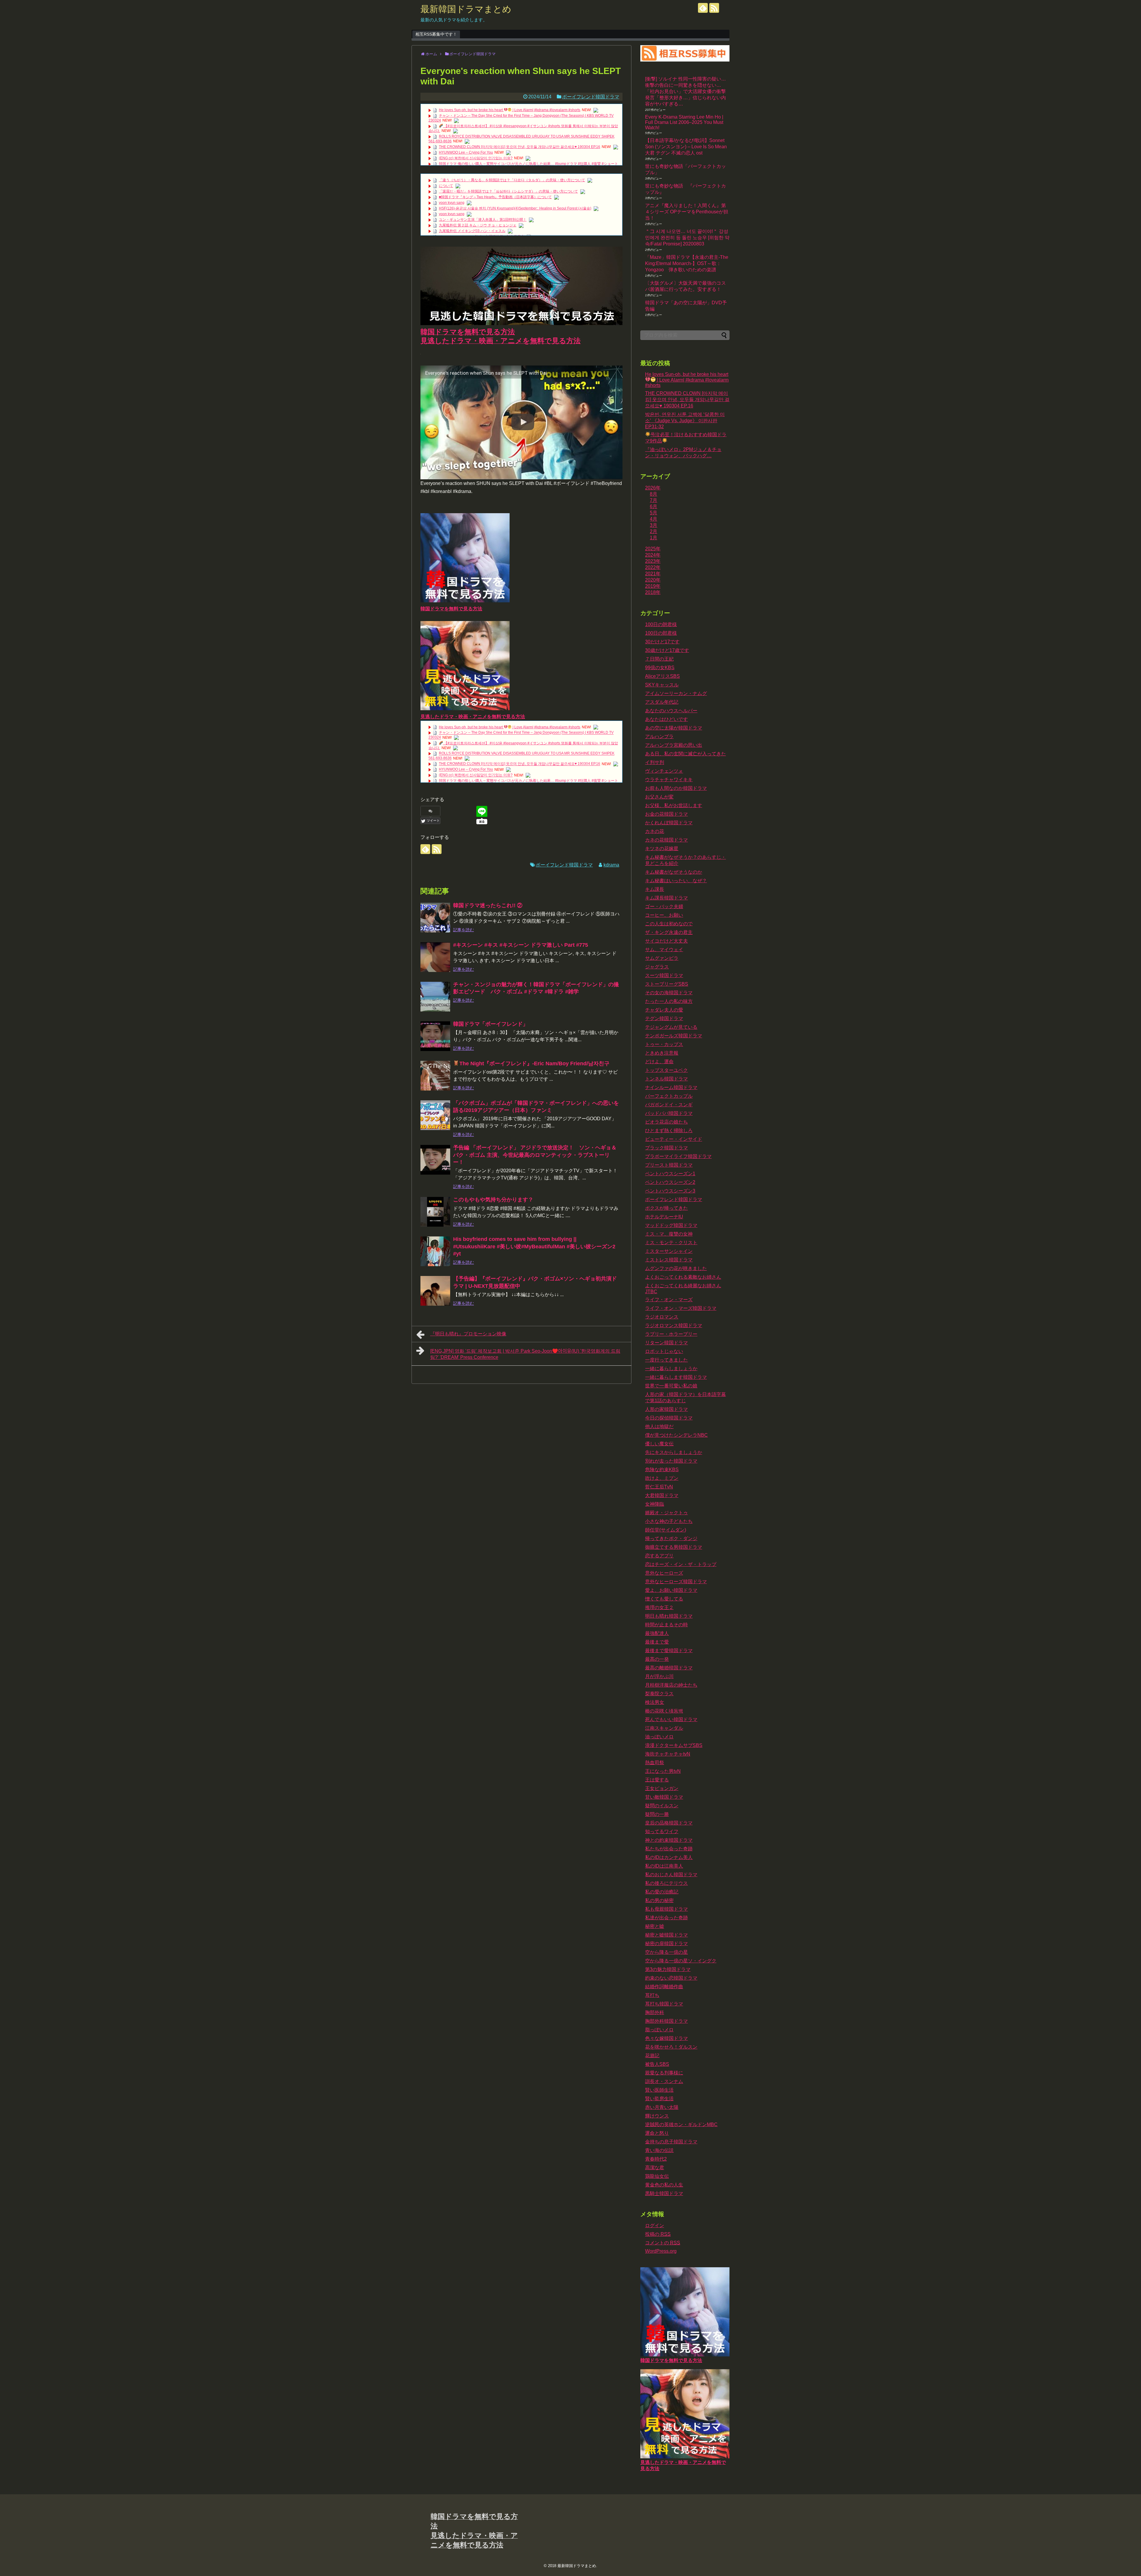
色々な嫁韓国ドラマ (666, 2038)
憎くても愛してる (664, 1599)
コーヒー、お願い (664, 915)
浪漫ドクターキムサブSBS (674, 1745)
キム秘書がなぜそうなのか (674, 872)
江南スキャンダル (664, 1728)
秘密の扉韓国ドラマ (666, 1944)
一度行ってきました (666, 1360)
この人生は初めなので (669, 924)
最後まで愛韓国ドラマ (669, 1651)
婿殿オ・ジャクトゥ (666, 1513)
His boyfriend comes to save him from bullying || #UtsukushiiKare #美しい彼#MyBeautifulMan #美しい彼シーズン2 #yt (534, 1246)
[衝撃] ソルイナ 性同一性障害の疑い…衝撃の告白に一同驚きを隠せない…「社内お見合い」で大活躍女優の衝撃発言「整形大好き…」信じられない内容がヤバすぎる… (685, 91)
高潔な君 (655, 2168)
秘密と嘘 (655, 1926)
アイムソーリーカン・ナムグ (676, 693)
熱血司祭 (655, 1763)
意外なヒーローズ (664, 1573)
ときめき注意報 (662, 1053)
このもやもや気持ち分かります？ (493, 1200)
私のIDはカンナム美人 (669, 1857)
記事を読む (464, 930)
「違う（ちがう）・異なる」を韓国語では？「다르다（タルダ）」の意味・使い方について (512, 180)
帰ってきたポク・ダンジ (671, 1538)
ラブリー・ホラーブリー (671, 1334)
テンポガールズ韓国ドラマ (674, 1036)
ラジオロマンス (662, 1317)
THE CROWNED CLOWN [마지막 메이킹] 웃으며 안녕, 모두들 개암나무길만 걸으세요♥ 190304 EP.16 (520, 147)
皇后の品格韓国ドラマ (669, 1823)
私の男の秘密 (659, 1900)
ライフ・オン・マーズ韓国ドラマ (681, 1308)
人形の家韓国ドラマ (666, 1409)
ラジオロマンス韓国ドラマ (674, 1325)
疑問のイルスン (662, 1806)
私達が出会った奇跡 (666, 1918)
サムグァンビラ (662, 958)
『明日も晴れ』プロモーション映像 (468, 1334)
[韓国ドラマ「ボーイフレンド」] (435, 1036)
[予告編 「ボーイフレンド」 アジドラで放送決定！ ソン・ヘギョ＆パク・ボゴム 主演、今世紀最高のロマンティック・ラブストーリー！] (435, 1160)
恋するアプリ (659, 1556)
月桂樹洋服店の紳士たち (671, 1685)
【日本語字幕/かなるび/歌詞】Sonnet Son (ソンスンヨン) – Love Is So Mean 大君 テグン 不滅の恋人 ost (686, 147)
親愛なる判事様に (664, 2073)
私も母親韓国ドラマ (666, 1909)
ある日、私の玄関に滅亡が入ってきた (685, 754)
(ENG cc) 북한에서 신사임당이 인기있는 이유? (476, 158)
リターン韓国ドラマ (666, 1343)
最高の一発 (657, 1659)
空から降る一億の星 (666, 1952)
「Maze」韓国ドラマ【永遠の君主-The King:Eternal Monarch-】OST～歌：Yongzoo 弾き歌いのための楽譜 (687, 263)
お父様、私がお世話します (674, 805)
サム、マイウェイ (664, 950)
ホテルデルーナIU (664, 1217)
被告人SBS (657, 2064)
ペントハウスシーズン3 (670, 1191)
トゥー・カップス (664, 1044)
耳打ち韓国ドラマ (664, 2004)
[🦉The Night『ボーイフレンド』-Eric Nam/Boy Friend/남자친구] (435, 1076)
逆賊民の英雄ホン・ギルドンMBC (681, 2124)
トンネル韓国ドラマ (666, 1079)
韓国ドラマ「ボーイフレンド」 (491, 1024)
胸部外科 (655, 2012)
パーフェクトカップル (669, 1096)
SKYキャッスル (662, 685)
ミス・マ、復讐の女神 (669, 1234)
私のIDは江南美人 (664, 1866)
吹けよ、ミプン (662, 1478)
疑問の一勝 (657, 1814)
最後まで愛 (657, 1642)
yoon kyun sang (452, 203)
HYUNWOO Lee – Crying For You (466, 152)
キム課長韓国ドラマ (666, 898)
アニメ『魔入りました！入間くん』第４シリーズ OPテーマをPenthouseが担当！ (687, 212)
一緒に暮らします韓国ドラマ (676, 1377)
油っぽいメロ (659, 1737)
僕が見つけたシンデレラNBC (676, 1435)
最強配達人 (657, 1633)
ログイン (655, 2226)
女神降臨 (655, 1504)
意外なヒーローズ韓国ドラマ (676, 1582)
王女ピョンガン (662, 1788)
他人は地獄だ (659, 1426)
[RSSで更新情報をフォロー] (714, 8)
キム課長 (655, 889)
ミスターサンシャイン (669, 1251)
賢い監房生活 (659, 2099)
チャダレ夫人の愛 (664, 1010)
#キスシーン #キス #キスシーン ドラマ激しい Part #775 (521, 945)
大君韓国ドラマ (662, 1495)
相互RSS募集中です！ (436, 34)
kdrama (611, 865)
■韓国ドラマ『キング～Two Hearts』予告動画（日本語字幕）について (495, 197)
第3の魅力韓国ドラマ (668, 1969)
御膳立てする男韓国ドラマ (674, 1547)
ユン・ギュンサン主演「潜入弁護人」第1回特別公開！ (483, 220)
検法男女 (655, 1702)
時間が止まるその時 (666, 1625)
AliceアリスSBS (662, 676)
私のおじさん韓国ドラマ (671, 1875)
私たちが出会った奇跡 (669, 1849)
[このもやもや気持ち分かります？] (435, 1212)
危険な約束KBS (662, 1470)
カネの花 (655, 831)
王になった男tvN (663, 1771)
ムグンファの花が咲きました (676, 1268)
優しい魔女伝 (659, 1444)
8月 (654, 494)
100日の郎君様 (661, 633)
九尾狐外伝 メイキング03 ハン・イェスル (472, 231)
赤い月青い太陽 (662, 2107)
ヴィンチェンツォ (664, 771)
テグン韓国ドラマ (664, 1018)
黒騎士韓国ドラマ (664, 2193)
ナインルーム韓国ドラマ (671, 1087)
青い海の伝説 (659, 2150)
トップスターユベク (666, 1070)
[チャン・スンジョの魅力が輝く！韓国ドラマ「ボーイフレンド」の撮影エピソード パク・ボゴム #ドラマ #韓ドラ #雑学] (435, 997)
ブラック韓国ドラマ (666, 1148)
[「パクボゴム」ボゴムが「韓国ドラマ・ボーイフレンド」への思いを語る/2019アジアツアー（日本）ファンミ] (435, 1115)
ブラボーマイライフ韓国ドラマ (678, 1156)
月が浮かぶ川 (659, 1676)
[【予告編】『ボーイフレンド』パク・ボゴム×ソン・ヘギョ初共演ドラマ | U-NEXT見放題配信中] (435, 1291)
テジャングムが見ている (671, 1027)
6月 (654, 506)
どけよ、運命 (659, 1062)
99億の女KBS (660, 668)
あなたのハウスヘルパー (671, 711)
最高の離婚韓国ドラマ (669, 1668)
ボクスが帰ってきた (666, 1208)
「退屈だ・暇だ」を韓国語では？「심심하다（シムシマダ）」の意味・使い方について (508, 191)
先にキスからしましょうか (674, 1452)
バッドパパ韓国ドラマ (669, 1113)
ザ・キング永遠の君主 (669, 932)
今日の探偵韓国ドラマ (669, 1418)
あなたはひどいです (666, 719)
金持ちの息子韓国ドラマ (671, 2142)
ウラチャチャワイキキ (669, 780)
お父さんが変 (659, 797)
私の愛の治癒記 (662, 1892)
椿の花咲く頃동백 (664, 1711)
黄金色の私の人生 (664, 2185)
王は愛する (657, 1780)
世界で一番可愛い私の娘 (671, 1386)
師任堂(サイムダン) (666, 1530)
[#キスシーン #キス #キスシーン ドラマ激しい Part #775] (435, 957)
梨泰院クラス (659, 1694)
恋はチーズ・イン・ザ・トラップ (681, 1564)
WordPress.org (661, 2251)
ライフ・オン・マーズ (669, 1300)
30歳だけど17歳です (667, 650)
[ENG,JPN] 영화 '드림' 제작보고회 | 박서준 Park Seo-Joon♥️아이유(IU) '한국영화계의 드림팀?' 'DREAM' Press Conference (525, 1354)
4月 (654, 519)
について (446, 186)
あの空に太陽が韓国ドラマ (674, 728)
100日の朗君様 (661, 624)
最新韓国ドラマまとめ (466, 9)
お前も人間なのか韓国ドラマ (676, 788)
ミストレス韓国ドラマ (669, 1260)
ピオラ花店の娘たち (666, 1122)
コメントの (663, 2243)
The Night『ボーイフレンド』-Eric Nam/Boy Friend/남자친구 (534, 1064)
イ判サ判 (655, 762)
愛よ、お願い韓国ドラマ (671, 1590)
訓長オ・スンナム (664, 2081)
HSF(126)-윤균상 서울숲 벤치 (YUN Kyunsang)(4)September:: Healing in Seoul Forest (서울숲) (515, 208)
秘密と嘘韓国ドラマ (666, 1935)
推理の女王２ (659, 1607)
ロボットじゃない (664, 1351)
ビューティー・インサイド (674, 1139)
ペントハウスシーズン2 (670, 1182)
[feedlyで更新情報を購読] (703, 8)
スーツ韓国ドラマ (664, 975)
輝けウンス (657, 2116)
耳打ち (652, 1995)
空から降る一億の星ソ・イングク (681, 1961)
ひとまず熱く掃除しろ (669, 1131)
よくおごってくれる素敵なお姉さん (683, 1277)
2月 (654, 531)
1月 (654, 538)
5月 (654, 513)
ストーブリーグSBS (667, 984)
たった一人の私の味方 (669, 1001)
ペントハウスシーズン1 (670, 1174)
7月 (654, 500)
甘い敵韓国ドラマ (664, 1797)
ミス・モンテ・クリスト (671, 1243)
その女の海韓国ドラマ (669, 993)
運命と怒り (657, 2133)
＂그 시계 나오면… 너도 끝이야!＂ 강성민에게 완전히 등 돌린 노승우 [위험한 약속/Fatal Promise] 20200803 (687, 238)
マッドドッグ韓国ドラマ (671, 1225)
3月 (654, 525)
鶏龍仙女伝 (657, 2176)
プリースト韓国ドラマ (669, 1165)
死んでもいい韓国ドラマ (671, 1719)
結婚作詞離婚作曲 (664, 1987)
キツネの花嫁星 (662, 849)
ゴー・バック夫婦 (664, 906)
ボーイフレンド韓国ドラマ (591, 97)
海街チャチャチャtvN (668, 1754)
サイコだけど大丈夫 (666, 941)
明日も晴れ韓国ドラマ (669, 1616)
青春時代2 (656, 2159)
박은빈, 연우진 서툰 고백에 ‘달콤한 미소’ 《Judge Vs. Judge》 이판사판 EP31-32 (685, 420)
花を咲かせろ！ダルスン (671, 2047)
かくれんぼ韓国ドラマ (669, 823)
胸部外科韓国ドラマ (666, 2021)
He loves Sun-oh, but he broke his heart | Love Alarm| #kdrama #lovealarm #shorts (510, 110)
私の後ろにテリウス (666, 1883)
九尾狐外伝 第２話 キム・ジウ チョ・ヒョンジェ (478, 225)
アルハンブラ (659, 736)
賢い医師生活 (659, 2090)
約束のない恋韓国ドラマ (671, 1978)
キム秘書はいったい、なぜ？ (676, 881)
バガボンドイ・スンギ (669, 1105)
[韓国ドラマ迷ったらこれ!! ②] (435, 918)
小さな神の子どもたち (669, 1521)
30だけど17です (662, 642)
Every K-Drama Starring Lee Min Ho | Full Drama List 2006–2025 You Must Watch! (684, 122)
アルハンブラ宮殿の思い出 (674, 745)
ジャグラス (657, 967)
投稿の (658, 2234)
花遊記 (652, 2056)
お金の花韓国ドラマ (666, 814)
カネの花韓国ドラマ (666, 840)
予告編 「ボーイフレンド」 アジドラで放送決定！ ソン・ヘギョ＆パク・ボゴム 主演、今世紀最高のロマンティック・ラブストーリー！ (535, 1155)
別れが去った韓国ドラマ (671, 1461)
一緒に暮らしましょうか (671, 1369)
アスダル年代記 (662, 702)
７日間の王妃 (659, 659)
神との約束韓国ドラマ (669, 1840)
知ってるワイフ (662, 1831)
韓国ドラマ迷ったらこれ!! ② (488, 905)
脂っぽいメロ (659, 2030)
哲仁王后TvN (659, 1487)
